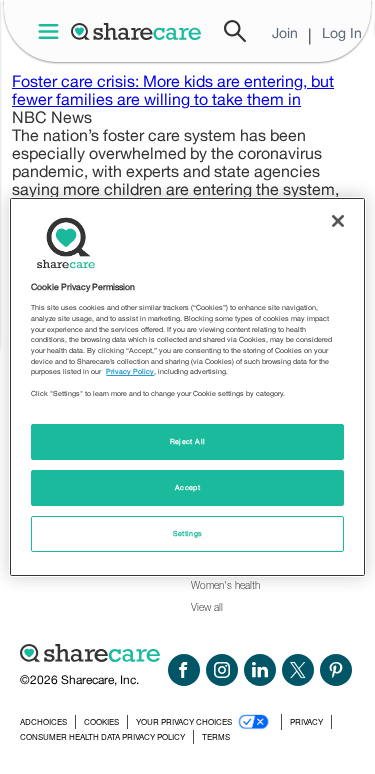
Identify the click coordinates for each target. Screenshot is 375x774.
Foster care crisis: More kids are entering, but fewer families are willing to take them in (173, 90)
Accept (187, 487)
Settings (188, 533)
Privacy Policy (130, 371)
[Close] (338, 221)
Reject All (188, 441)
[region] (187, 387)
